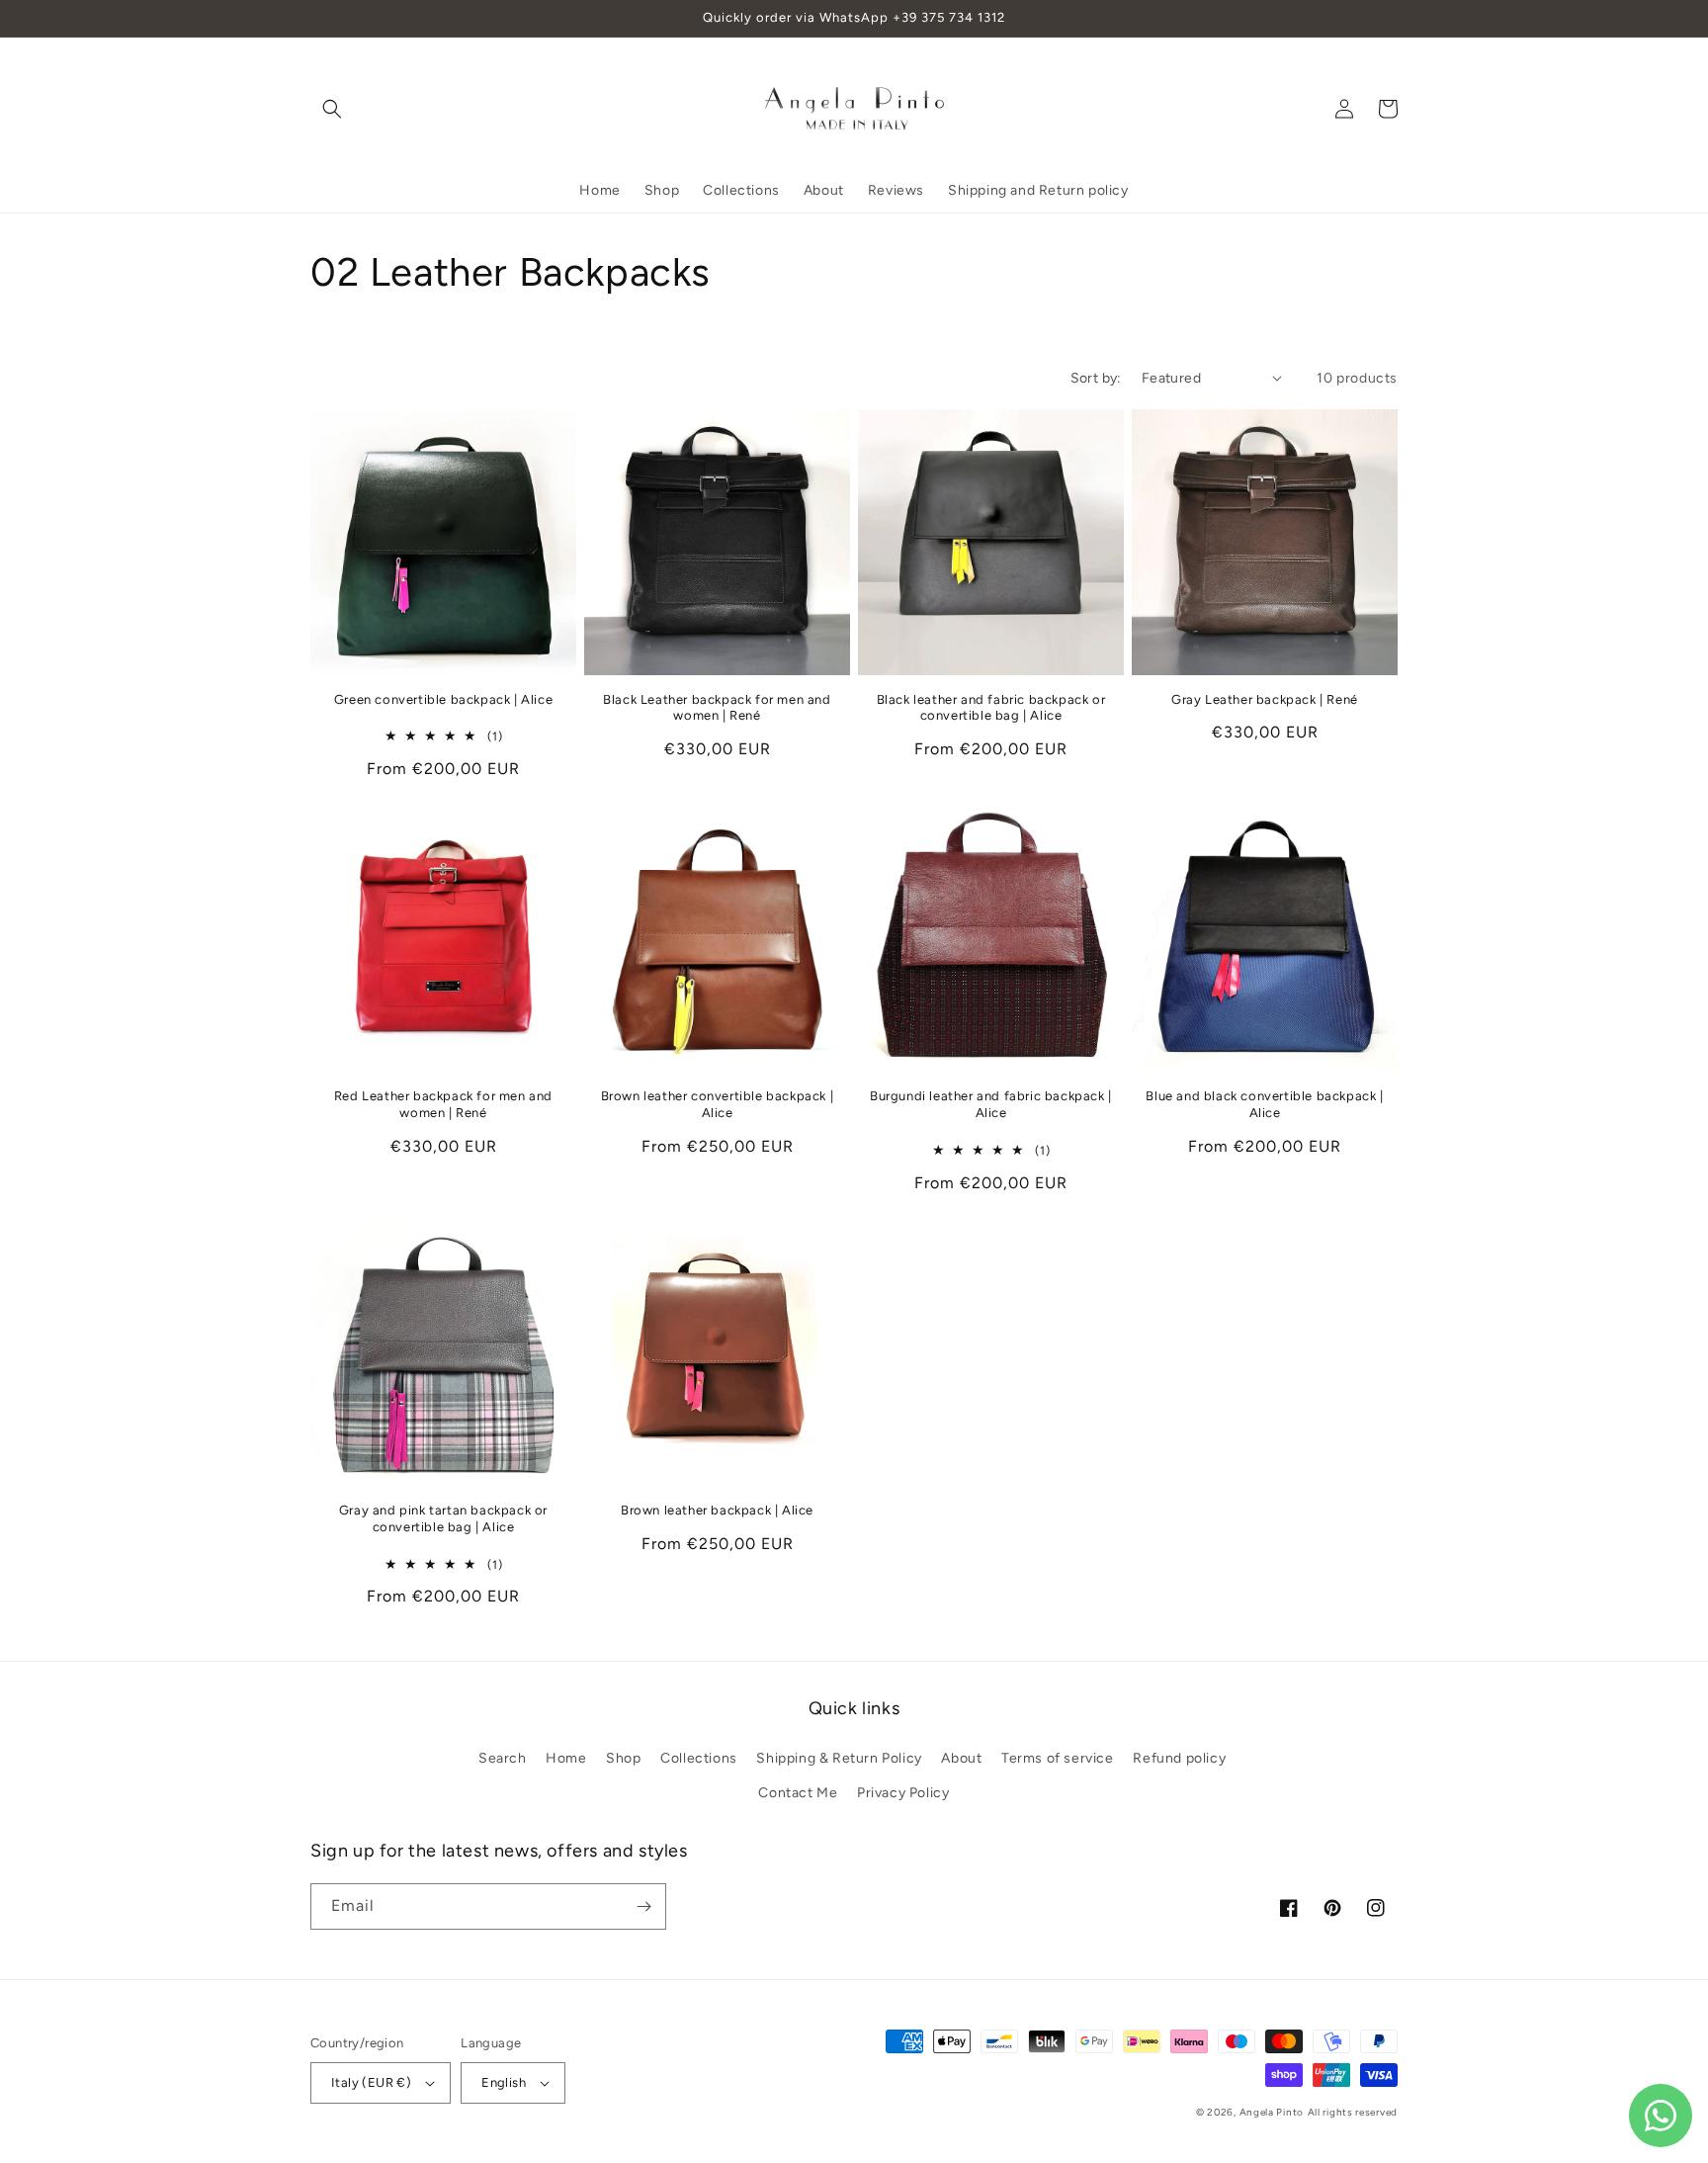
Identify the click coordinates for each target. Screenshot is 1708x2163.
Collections (699, 1758)
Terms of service (1058, 1758)
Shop (623, 1758)
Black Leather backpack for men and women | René (717, 708)
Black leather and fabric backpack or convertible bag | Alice (991, 708)
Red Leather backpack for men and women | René (443, 1104)
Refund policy (1179, 1758)
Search (503, 1758)
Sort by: (1096, 378)
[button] (332, 109)
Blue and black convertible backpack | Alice (1264, 1104)
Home (566, 1758)
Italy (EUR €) (371, 2082)
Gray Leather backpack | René (1265, 699)
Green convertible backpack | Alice (443, 699)
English (504, 2082)
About (961, 1758)
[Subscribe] (643, 1906)
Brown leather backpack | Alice (717, 1510)
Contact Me (798, 1793)
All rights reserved (1353, 2112)
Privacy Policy (903, 1793)
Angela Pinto (1272, 2112)
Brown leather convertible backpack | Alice (718, 1104)
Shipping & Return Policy (839, 1758)
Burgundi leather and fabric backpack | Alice (991, 1104)
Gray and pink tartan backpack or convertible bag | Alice (443, 1518)
